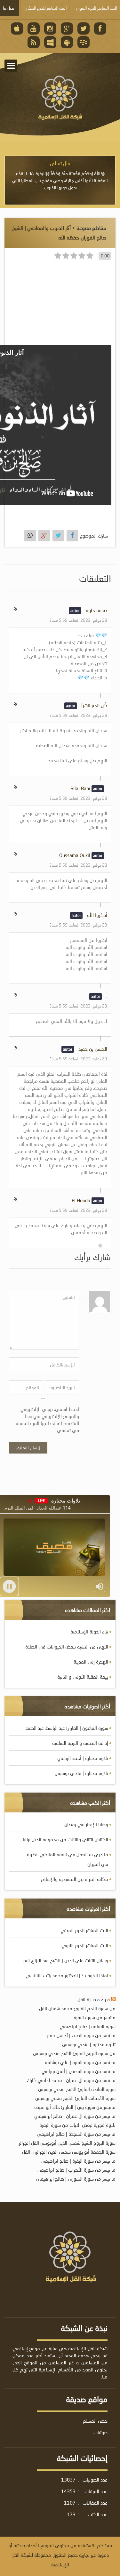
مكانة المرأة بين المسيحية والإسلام (75, 1879)
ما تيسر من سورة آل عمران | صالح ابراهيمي (75, 2116)
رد (15, 608)
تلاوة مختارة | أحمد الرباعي (83, 1758)
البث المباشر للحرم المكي (84, 1930)
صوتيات (100, 2432)
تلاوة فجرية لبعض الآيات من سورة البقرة (77, 2125)
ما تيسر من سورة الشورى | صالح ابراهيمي (76, 2179)
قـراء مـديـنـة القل (94, 1999)
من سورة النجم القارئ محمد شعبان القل (77, 2008)
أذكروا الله (97, 915)
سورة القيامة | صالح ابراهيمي (88, 2026)
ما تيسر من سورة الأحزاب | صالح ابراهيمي (76, 2170)
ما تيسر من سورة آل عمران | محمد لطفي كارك (71, 2080)
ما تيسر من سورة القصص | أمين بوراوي (79, 2071)
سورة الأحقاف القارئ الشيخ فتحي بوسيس (75, 2098)
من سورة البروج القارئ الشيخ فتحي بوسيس (74, 2053)
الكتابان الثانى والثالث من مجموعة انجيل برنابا (65, 1839)
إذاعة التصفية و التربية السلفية (80, 1743)
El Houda (81, 1200)
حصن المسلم (95, 2421)
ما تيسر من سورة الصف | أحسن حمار (81, 2035)
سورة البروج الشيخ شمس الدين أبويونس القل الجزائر (67, 2143)
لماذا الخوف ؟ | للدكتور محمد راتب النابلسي (67, 1975)
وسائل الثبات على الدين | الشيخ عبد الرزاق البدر (65, 1960)
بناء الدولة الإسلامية (89, 1632)
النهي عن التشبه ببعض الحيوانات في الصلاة (67, 1647)
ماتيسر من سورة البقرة (95, 2017)
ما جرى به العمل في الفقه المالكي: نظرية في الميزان (68, 1859)
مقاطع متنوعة (91, 228)
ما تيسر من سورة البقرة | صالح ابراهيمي (78, 2161)
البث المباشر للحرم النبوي (85, 1945)
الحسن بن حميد (93, 1049)
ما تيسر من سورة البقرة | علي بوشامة (80, 2062)
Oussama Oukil (75, 855)
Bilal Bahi (80, 788)
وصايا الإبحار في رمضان (86, 1824)
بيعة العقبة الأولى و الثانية (83, 1677)
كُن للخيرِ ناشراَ (94, 705)
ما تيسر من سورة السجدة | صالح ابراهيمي (76, 2134)
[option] (60, 175)
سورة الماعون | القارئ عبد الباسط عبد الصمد (67, 1728)
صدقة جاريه (96, 610)
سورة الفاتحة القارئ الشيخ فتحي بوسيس (77, 2089)
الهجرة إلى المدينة (91, 1662)
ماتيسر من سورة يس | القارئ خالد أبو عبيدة (75, 2107)
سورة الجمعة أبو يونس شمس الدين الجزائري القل (69, 2152)
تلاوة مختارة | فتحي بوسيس (81, 1773)
